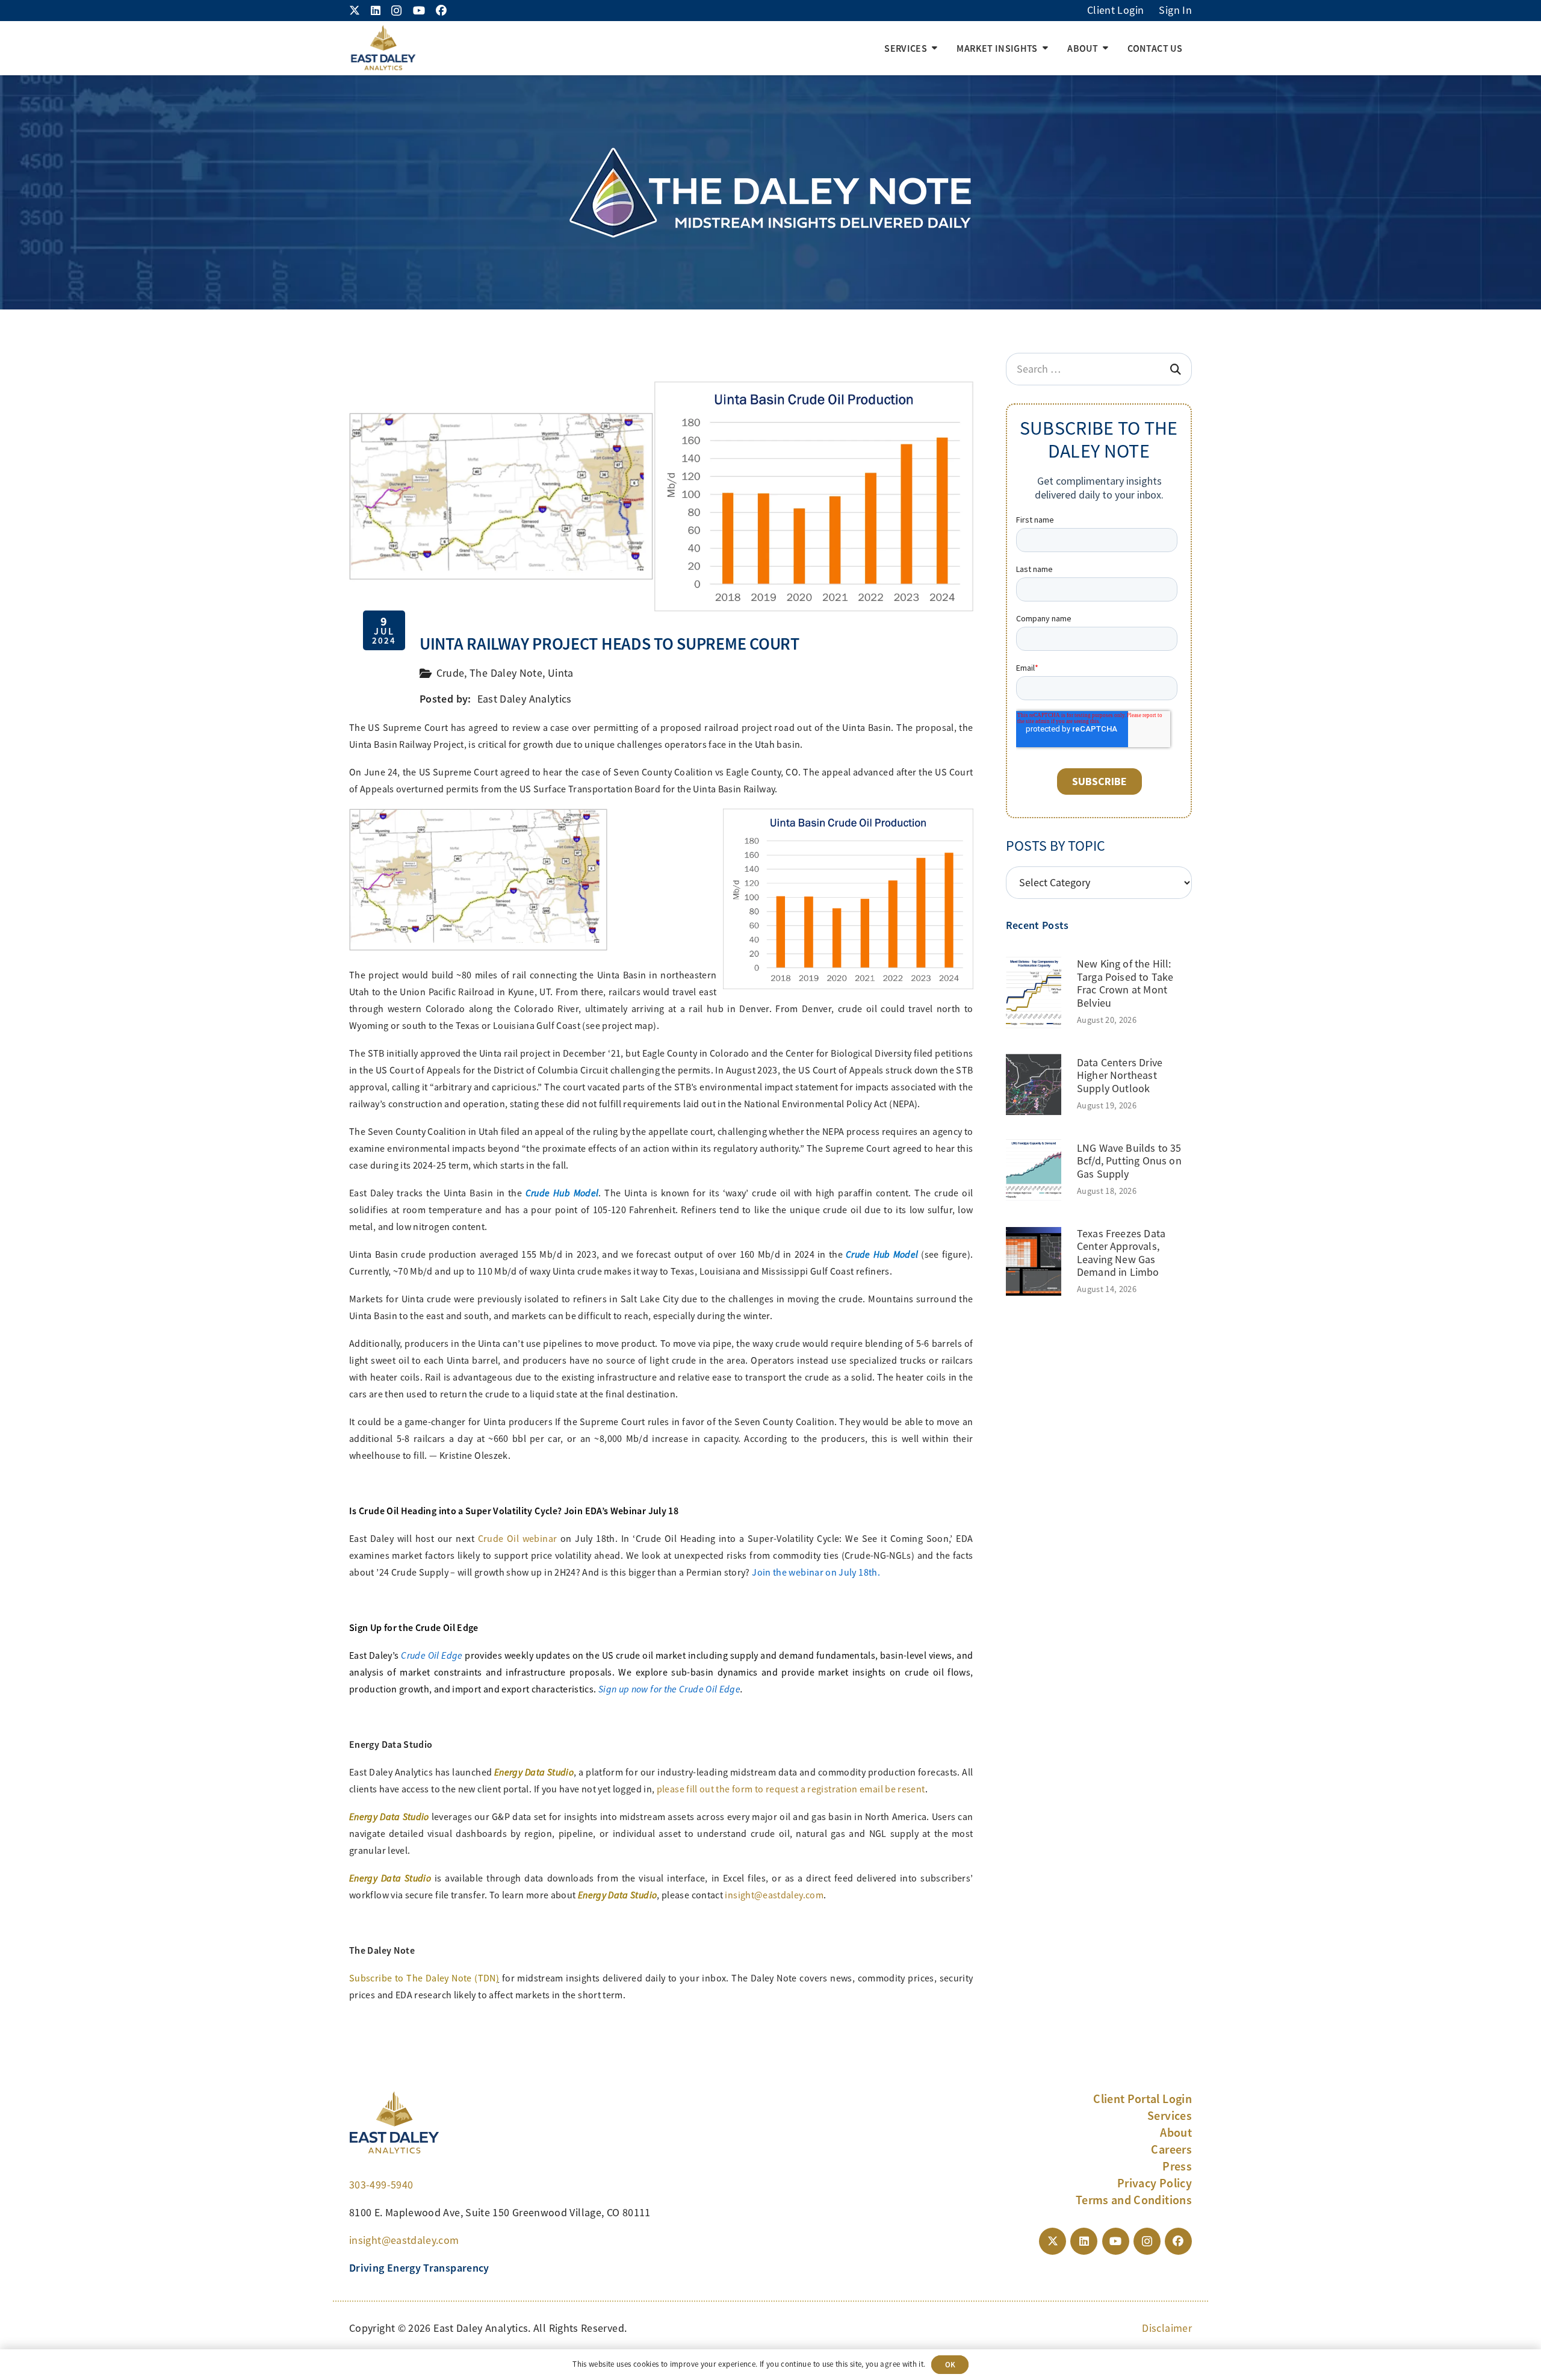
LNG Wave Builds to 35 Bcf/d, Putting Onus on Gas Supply (1129, 1161)
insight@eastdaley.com (774, 1895)
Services (1170, 2116)
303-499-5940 (381, 2185)
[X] (355, 10)
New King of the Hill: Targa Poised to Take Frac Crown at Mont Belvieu (1125, 983)
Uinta (561, 673)
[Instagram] (396, 11)
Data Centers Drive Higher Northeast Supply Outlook (1120, 1076)
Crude (451, 673)
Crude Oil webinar (518, 1539)
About (1176, 2133)
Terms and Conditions (1134, 2200)
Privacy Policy (1155, 2183)
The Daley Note (506, 673)
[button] (935, 48)
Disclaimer (1167, 2328)
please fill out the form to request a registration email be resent (791, 1789)
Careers (1171, 2149)
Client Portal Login (1143, 2099)
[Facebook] (441, 10)
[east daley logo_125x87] (383, 48)
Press (1177, 2166)
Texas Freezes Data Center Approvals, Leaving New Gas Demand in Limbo (1121, 1253)
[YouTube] (419, 10)
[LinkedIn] (376, 10)
